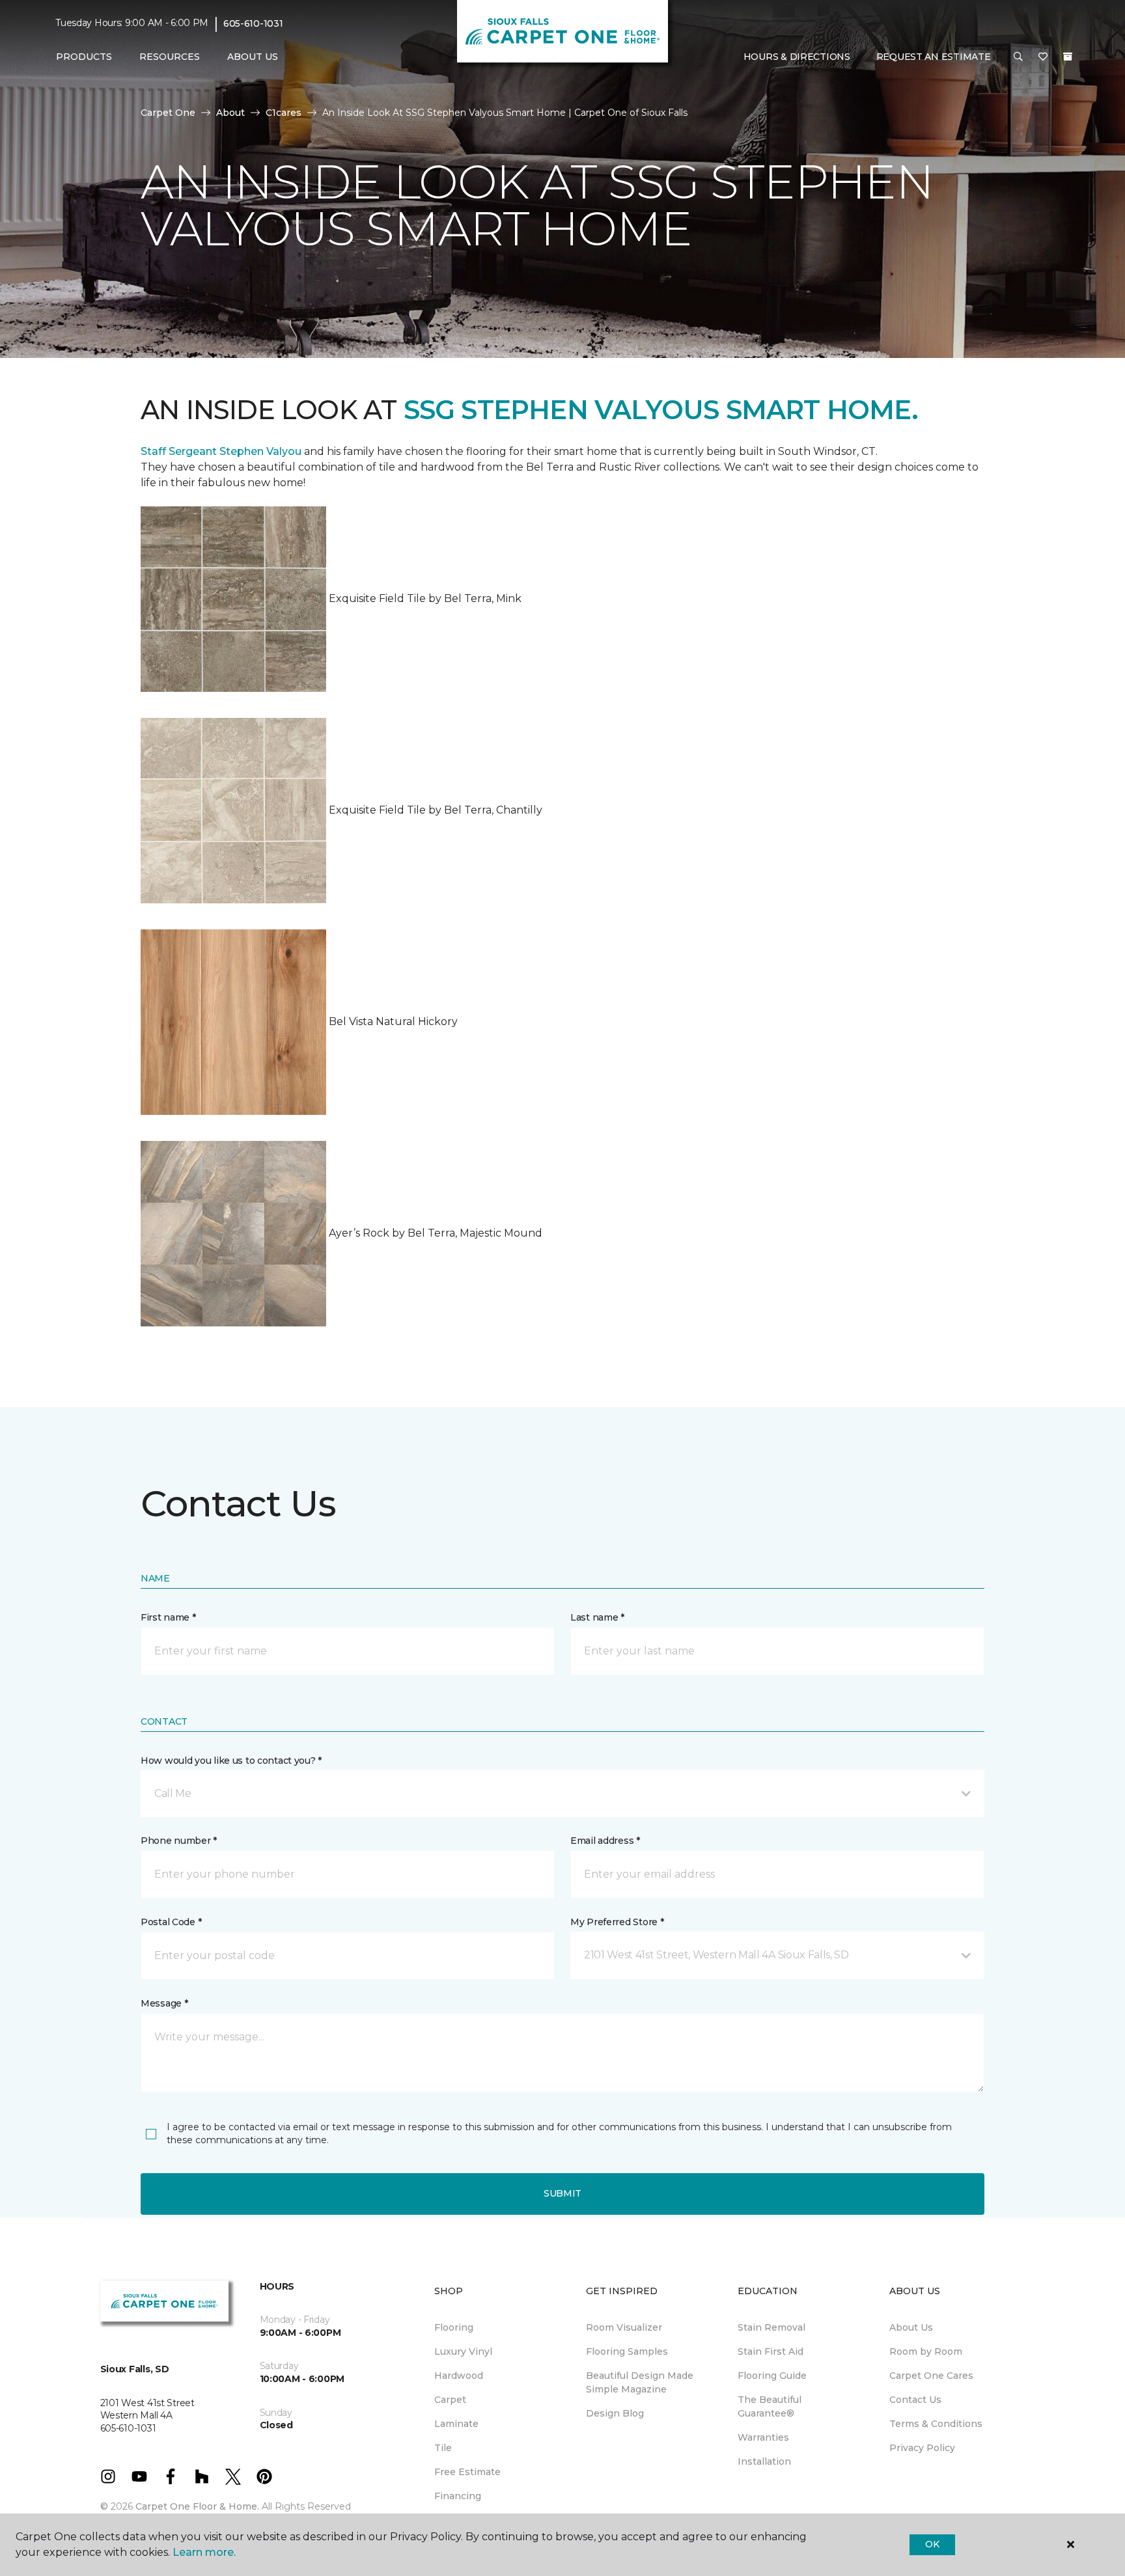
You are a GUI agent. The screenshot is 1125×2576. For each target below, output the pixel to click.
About (230, 113)
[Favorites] (1043, 57)
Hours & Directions (797, 57)
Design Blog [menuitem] (615, 2413)
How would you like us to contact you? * (231, 1761)
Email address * (605, 1841)
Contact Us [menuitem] (915, 2400)
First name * (168, 1617)
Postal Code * (171, 1922)
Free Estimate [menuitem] (467, 2472)
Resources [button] (170, 57)
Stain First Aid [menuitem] (771, 2351)
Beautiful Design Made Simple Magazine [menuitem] (640, 2382)
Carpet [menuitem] (450, 2400)
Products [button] (84, 57)
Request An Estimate (934, 57)
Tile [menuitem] (443, 2448)
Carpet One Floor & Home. (197, 2506)
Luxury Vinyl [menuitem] (463, 2351)
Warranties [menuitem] (763, 2437)
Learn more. (204, 2552)
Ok (932, 2544)
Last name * (597, 1617)
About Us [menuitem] (911, 2327)
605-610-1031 (253, 23)
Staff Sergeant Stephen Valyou (221, 451)
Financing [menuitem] (458, 2496)
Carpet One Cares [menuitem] (931, 2376)
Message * (164, 2003)
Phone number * (179, 1841)
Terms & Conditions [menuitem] (936, 2424)
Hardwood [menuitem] (459, 2376)
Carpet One (168, 113)
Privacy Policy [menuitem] (922, 2448)
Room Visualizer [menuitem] (624, 2327)
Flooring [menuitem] (454, 2327)
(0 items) (1068, 57)
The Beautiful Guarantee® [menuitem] (770, 2406)
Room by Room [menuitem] (926, 2351)
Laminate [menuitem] (456, 2424)
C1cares (284, 113)
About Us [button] (253, 57)
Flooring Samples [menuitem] (627, 2351)
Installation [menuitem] (764, 2461)
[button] (1018, 57)
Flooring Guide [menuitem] (772, 2376)
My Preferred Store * (617, 1922)
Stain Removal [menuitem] (771, 2327)
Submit (562, 2193)
